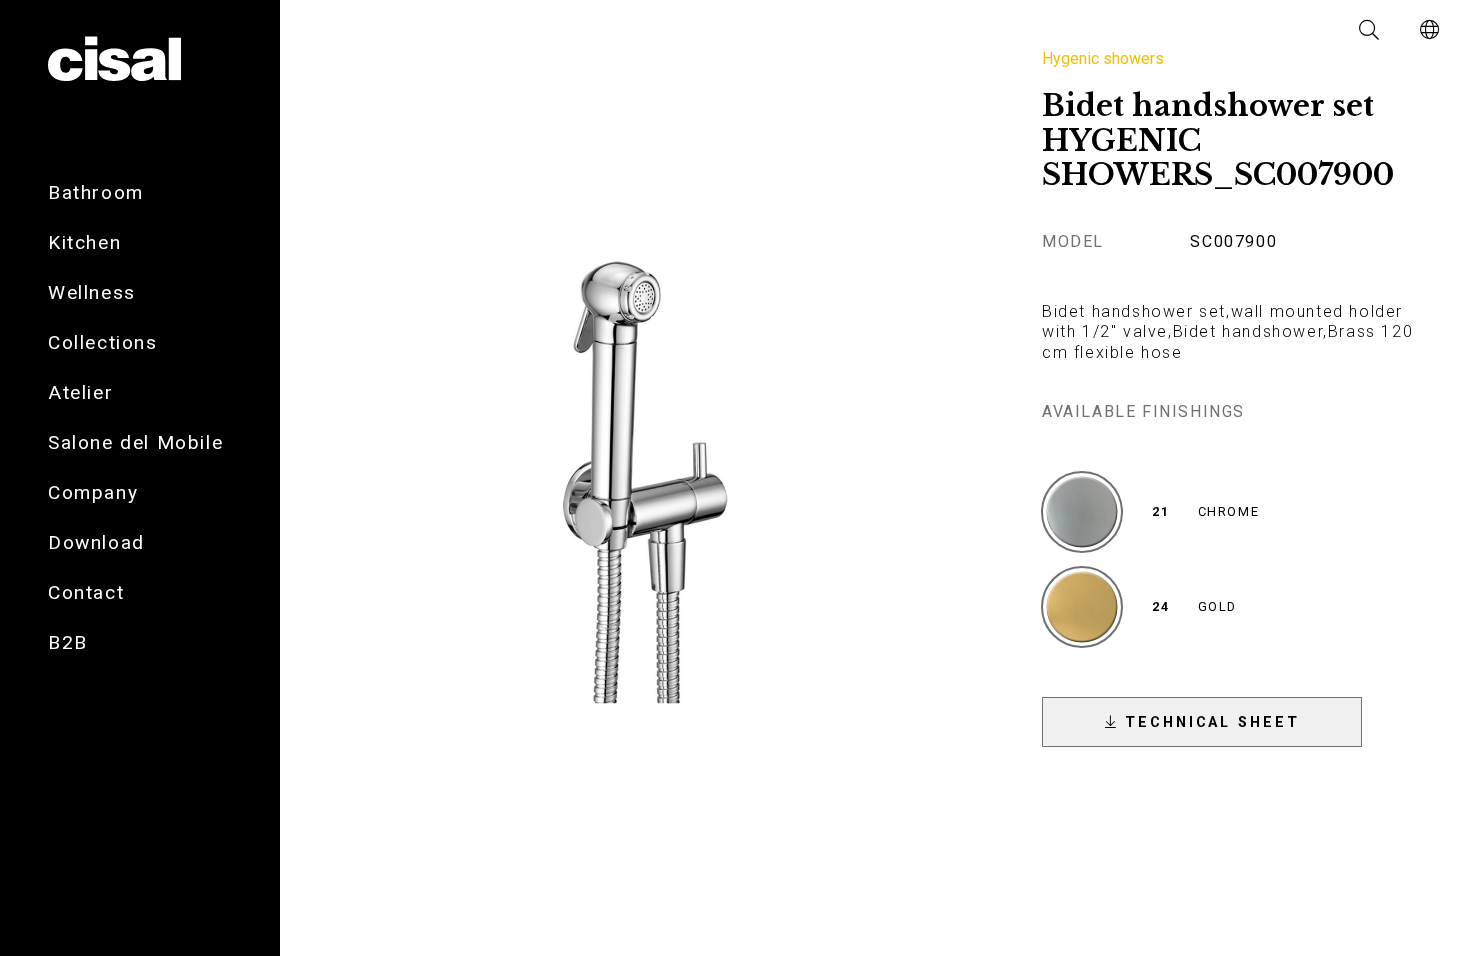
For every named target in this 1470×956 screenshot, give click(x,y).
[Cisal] (114, 60)
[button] (1370, 30)
